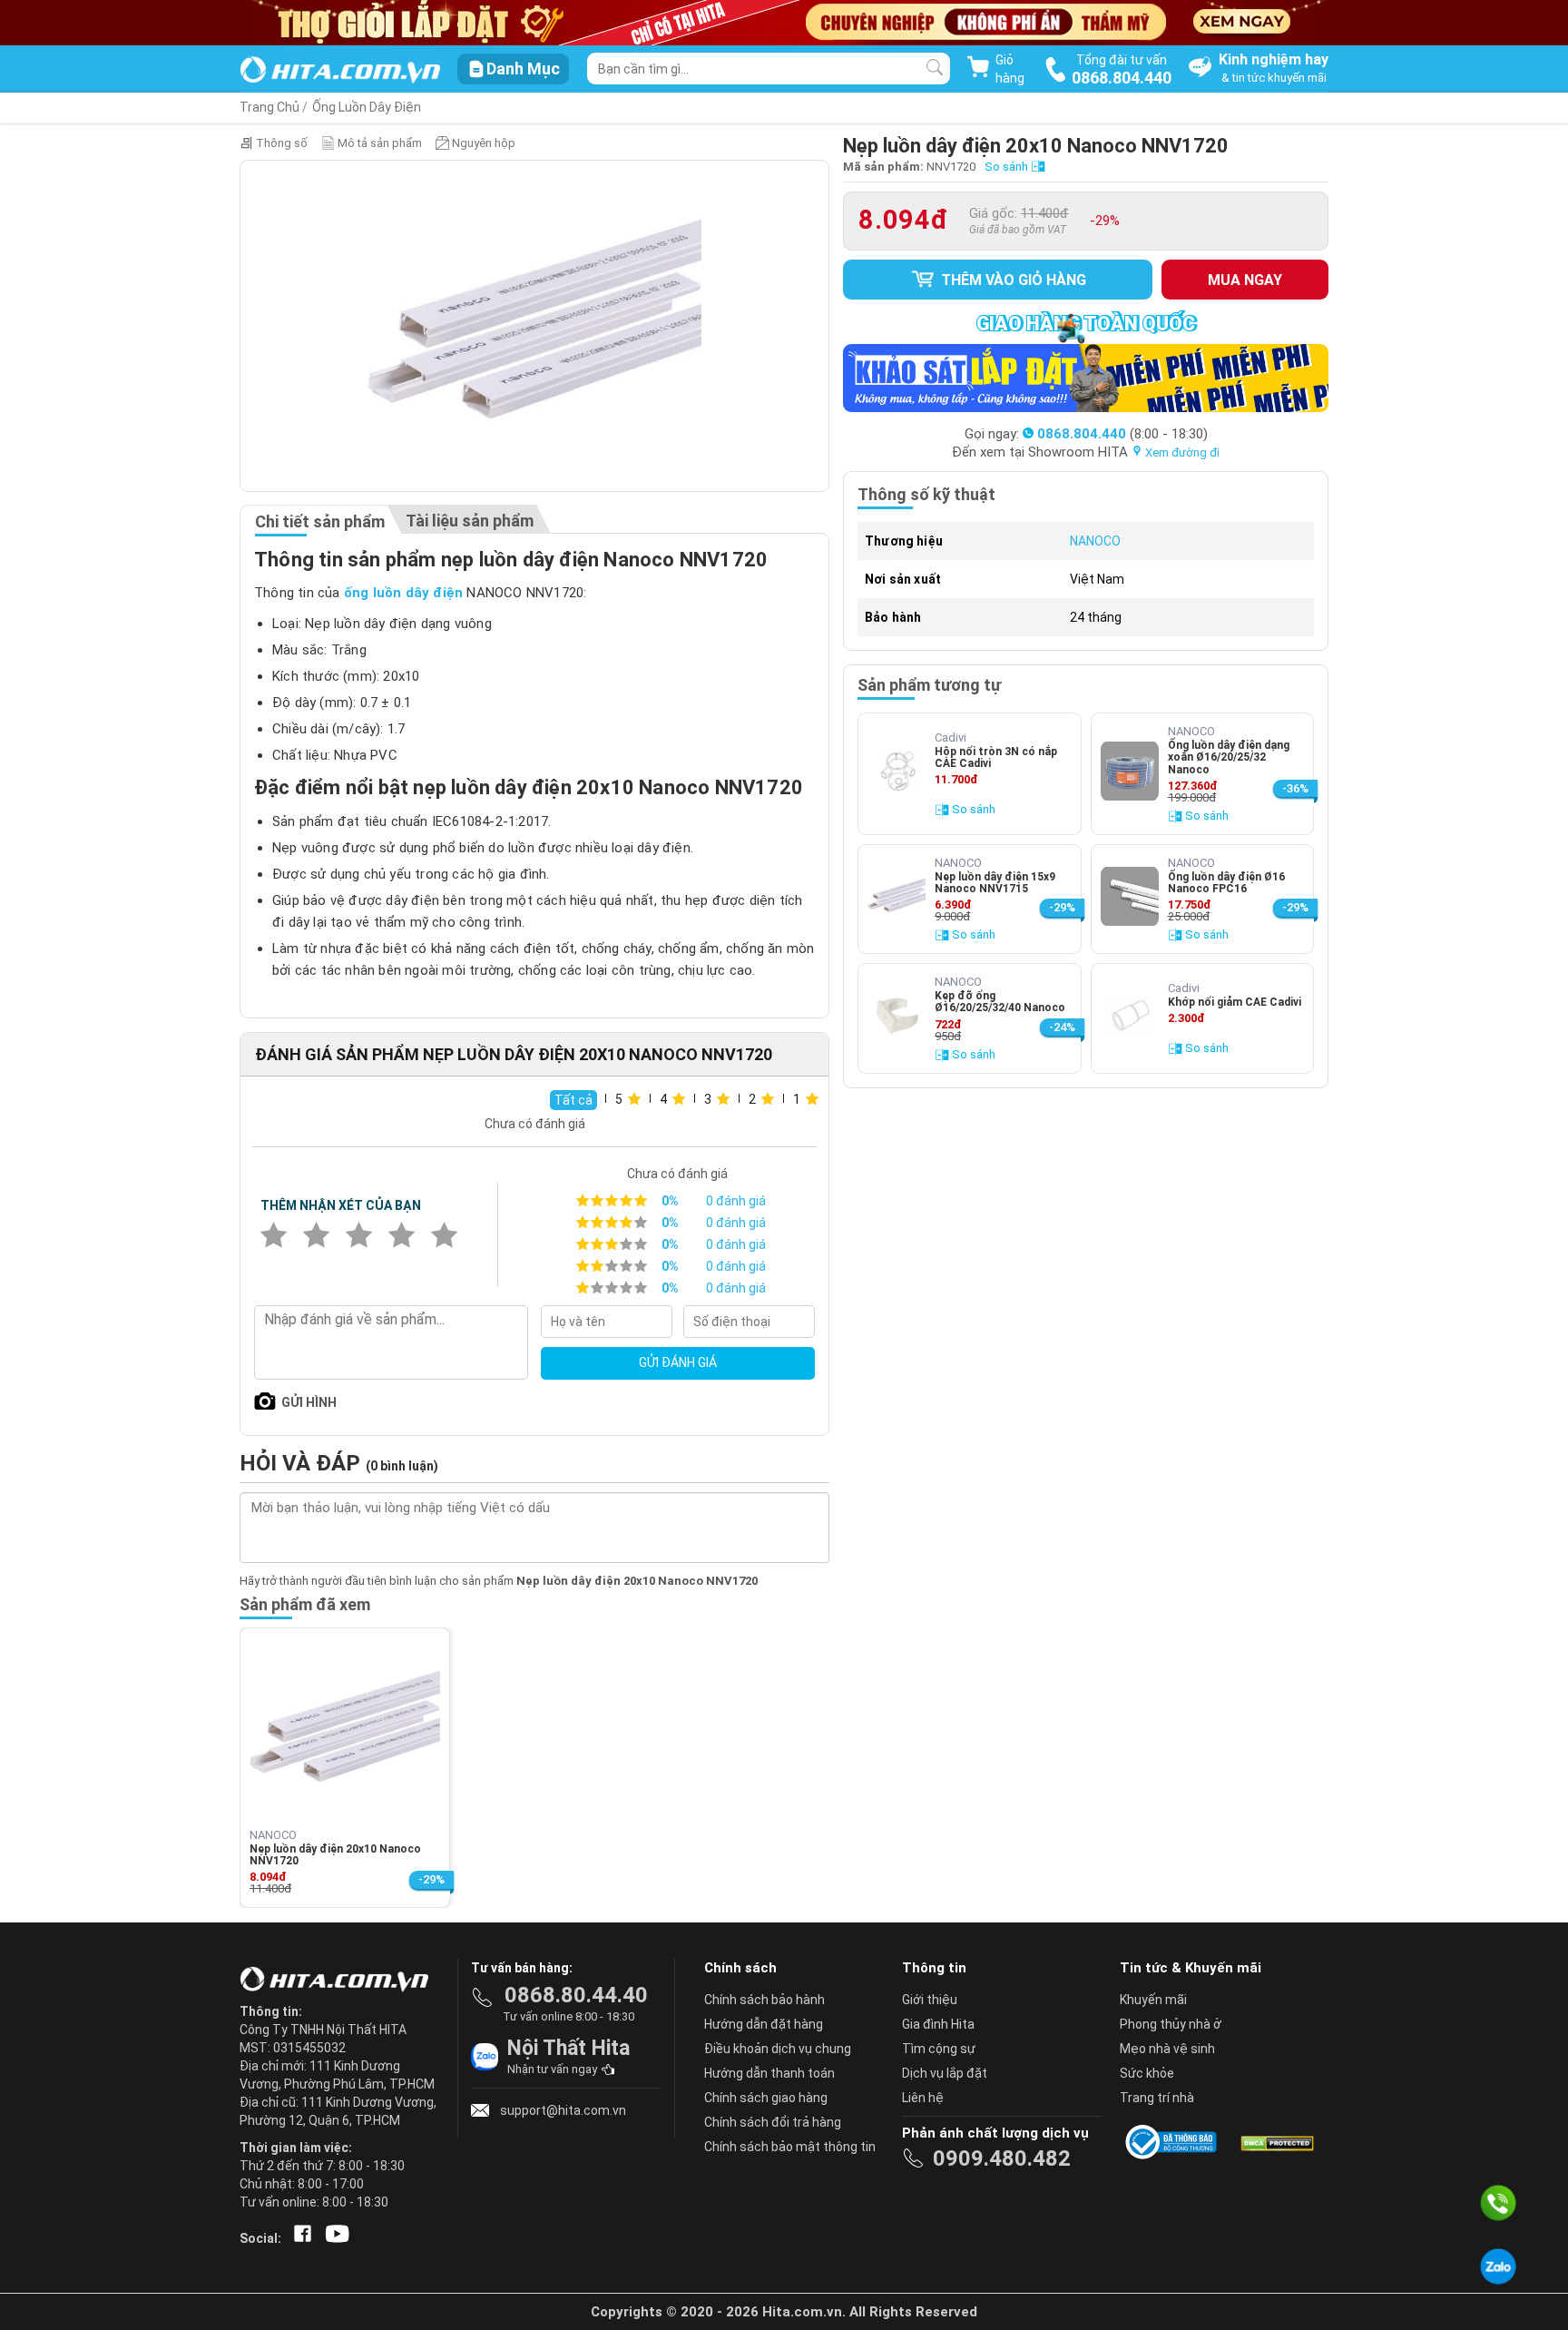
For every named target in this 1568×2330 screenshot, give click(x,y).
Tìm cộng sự (939, 2049)
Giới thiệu (930, 2000)
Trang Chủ (269, 107)
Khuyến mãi (1153, 2000)
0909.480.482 (1002, 2158)
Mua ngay (1245, 280)
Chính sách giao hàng (766, 2098)
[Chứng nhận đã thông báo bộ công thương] (1174, 2142)
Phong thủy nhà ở (1171, 2024)
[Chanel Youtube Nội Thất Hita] (334, 2238)
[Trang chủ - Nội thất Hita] (339, 1981)
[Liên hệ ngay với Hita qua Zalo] (1498, 2266)
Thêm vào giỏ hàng (1012, 280)
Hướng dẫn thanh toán (769, 2073)
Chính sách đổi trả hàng (773, 2122)
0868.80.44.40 (576, 1995)
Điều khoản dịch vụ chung (778, 2049)
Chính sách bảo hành (764, 2000)
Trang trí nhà (1157, 2098)
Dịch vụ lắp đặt (945, 2073)
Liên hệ (923, 2098)
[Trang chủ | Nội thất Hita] (340, 71)
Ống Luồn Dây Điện (367, 107)
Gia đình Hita (938, 2024)
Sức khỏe (1147, 2073)
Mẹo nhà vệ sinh (1167, 2049)
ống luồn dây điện (403, 593)
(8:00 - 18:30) (1122, 434)
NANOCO (1095, 541)
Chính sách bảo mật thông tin (790, 2147)
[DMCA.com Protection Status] (1276, 2142)
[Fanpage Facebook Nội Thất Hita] (299, 2238)
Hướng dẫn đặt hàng (764, 2024)
